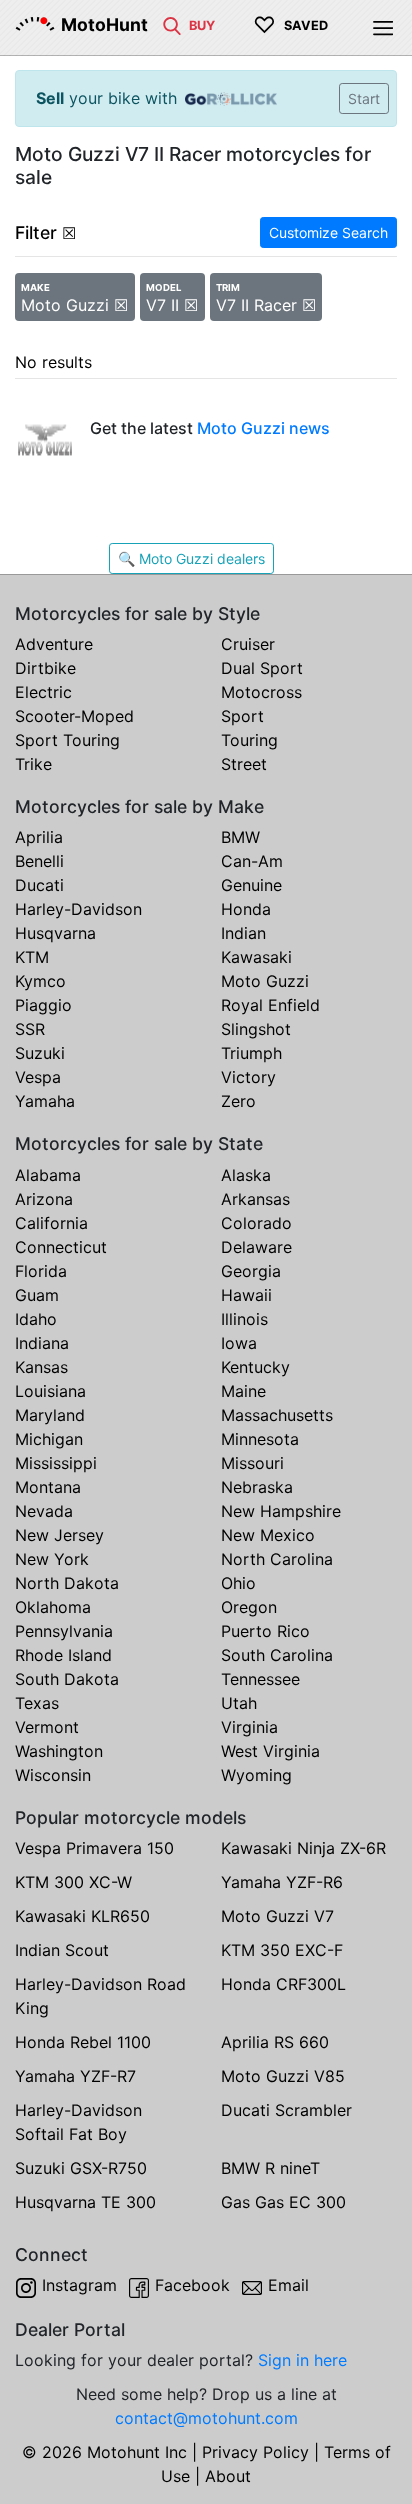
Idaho (36, 1319)
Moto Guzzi (265, 981)
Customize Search (328, 232)
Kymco (40, 981)
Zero (238, 1101)
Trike (33, 764)
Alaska (246, 1175)
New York (52, 1559)
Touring (249, 740)
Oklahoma (53, 1607)
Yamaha (45, 1101)
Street (244, 764)
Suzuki (40, 1053)
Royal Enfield (270, 1005)
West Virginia (270, 1751)
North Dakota (67, 1583)
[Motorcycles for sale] (172, 24)
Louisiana (50, 1391)
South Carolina (277, 1655)
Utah (239, 1703)
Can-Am (252, 861)
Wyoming (256, 1775)
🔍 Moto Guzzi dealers (191, 558)
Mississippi (56, 1463)
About (228, 2476)
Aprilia (39, 837)
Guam (37, 1295)
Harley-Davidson (78, 909)
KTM (32, 957)
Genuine (251, 885)
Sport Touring (67, 740)
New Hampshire (281, 1511)
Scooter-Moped (74, 716)
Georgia (251, 1271)
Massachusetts (277, 1415)
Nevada (44, 1511)
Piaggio (43, 1005)
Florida (41, 1271)
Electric (43, 692)
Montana (48, 1487)
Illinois (244, 1319)
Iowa (239, 1343)
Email (288, 2285)
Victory (248, 1077)
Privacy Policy (255, 2452)
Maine (243, 1391)
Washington (59, 1751)
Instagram (79, 2285)
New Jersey (59, 1535)
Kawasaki (256, 957)
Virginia (249, 1727)
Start (364, 98)
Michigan (49, 1439)
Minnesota (260, 1439)
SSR (30, 1029)
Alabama (48, 1175)
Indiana (42, 1343)
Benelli (39, 861)
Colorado (256, 1223)
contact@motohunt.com (206, 2418)
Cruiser (248, 644)
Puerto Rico (265, 1631)
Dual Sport (262, 668)
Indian (243, 933)
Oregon (249, 1607)
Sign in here (302, 2360)
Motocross (261, 692)
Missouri (252, 1463)
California (51, 1223)
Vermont (47, 1727)
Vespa (38, 1077)
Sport (242, 716)
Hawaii (246, 1295)
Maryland (50, 1415)
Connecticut (61, 1247)
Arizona (44, 1199)
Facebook (192, 2285)
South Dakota (67, 1679)
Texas (37, 1703)
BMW (240, 837)
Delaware (256, 1247)
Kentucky (255, 1367)
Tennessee (260, 1679)
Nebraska (257, 1487)
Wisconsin (53, 1775)
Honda (246, 909)
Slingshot (256, 1029)
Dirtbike (45, 668)
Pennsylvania (64, 1631)
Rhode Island (63, 1655)
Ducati (39, 885)
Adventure (54, 644)
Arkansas (255, 1199)
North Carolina (277, 1559)
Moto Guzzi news (263, 428)
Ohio (238, 1583)
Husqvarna (55, 933)
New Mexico (268, 1535)
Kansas (41, 1367)
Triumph (251, 1053)
